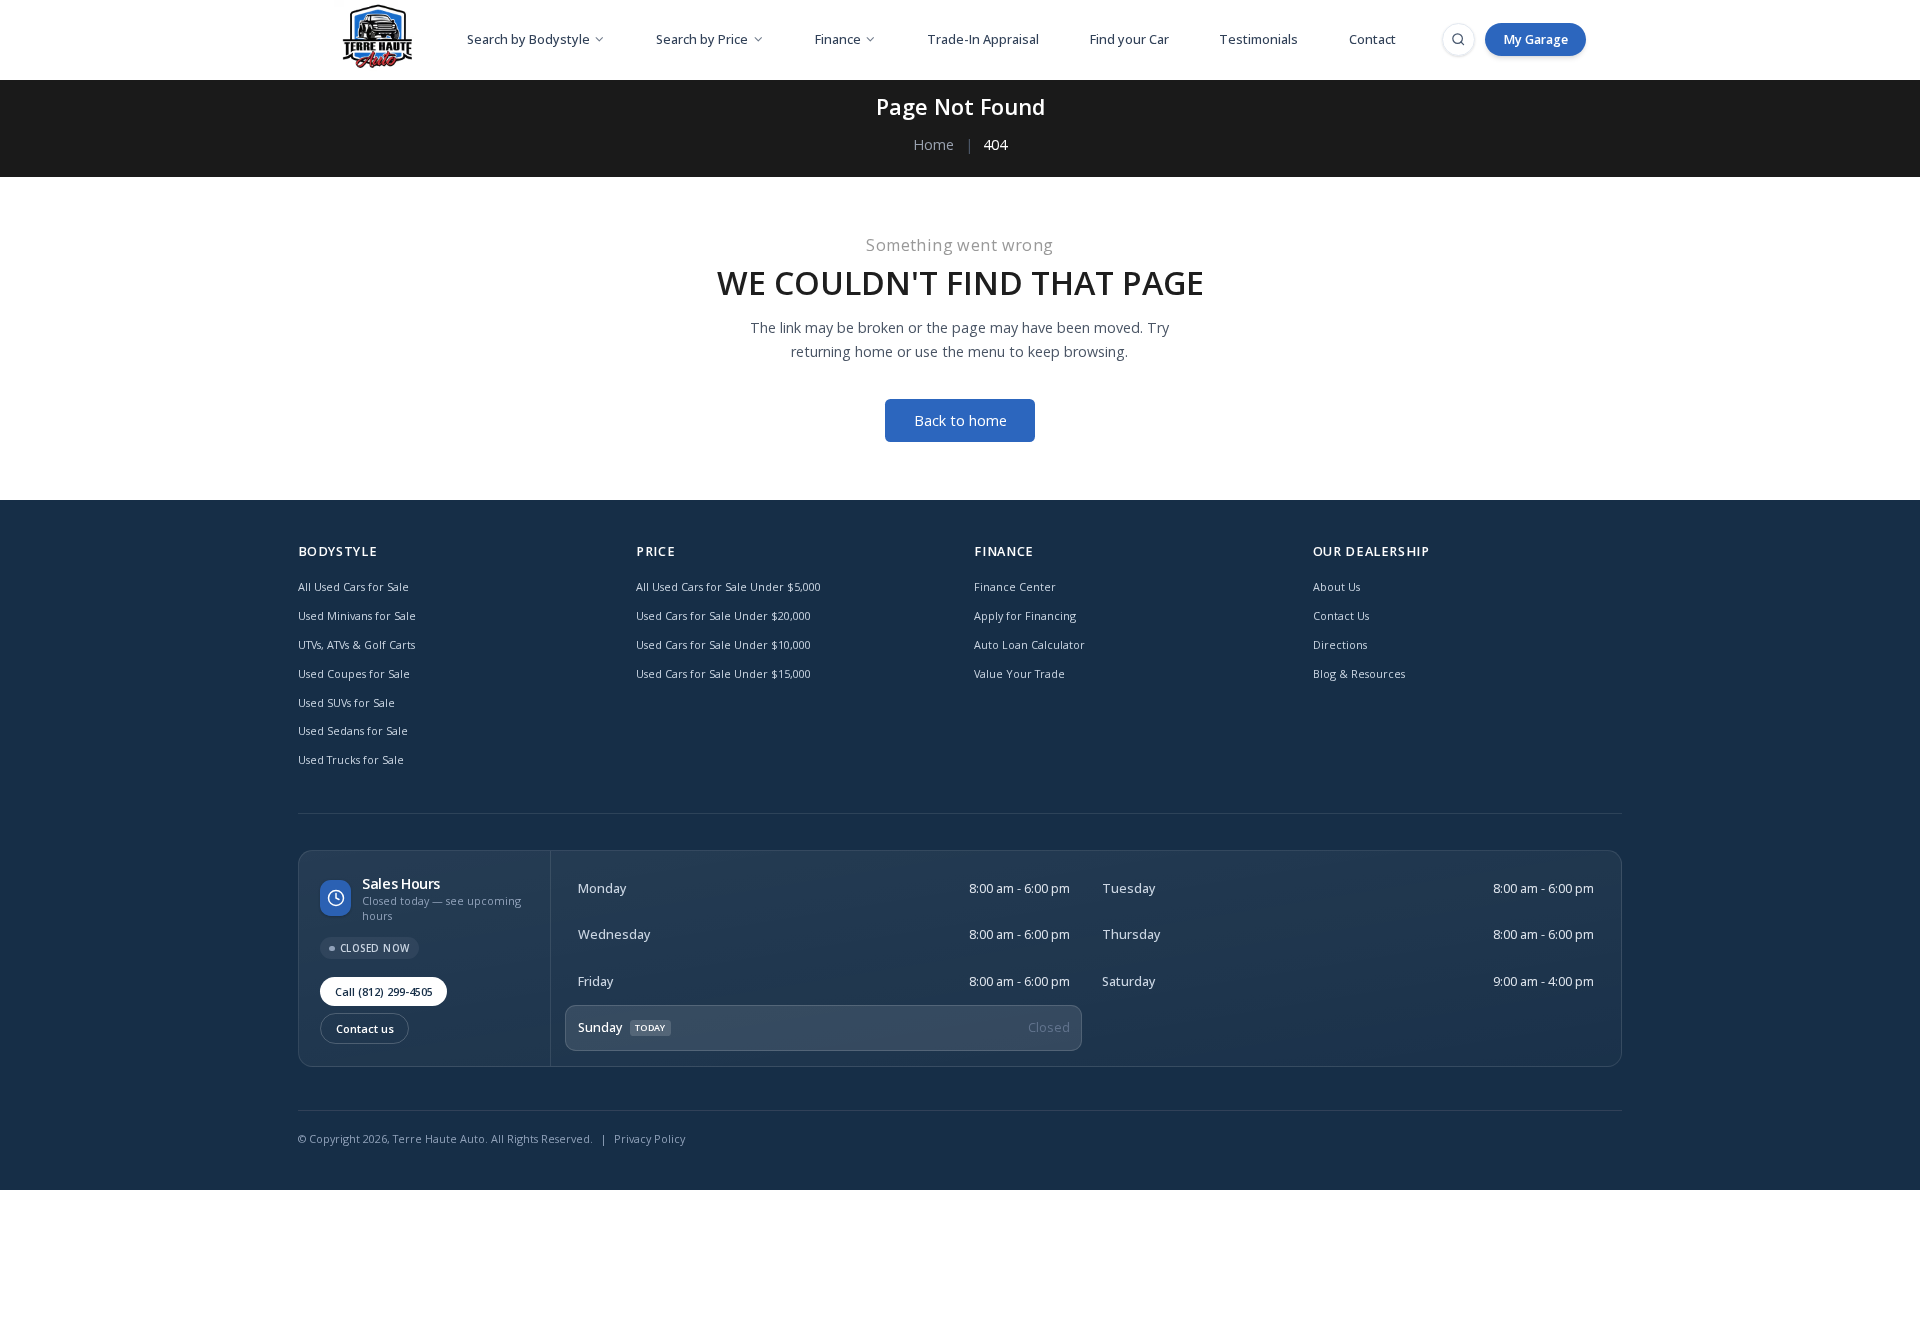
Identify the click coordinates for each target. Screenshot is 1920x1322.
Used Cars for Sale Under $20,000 (723, 615)
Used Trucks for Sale (351, 759)
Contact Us (1341, 615)
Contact (1372, 39)
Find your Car (1129, 39)
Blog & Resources (1359, 673)
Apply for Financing (1025, 615)
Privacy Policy (649, 1138)
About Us (1336, 586)
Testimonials (1258, 39)
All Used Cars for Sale (353, 586)
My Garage (1535, 39)
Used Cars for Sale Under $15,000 (723, 673)
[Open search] (1458, 39)
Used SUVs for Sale (346, 702)
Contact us (365, 1028)
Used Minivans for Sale (357, 615)
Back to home (960, 420)
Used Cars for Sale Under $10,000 (723, 644)
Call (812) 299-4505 (384, 991)
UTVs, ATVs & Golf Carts (356, 644)
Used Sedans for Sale (353, 730)
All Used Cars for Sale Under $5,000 (728, 586)
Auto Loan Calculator (1029, 644)
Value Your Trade (1019, 673)
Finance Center (1015, 586)
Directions (1340, 644)
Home (933, 144)
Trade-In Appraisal (983, 39)
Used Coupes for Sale (354, 673)
